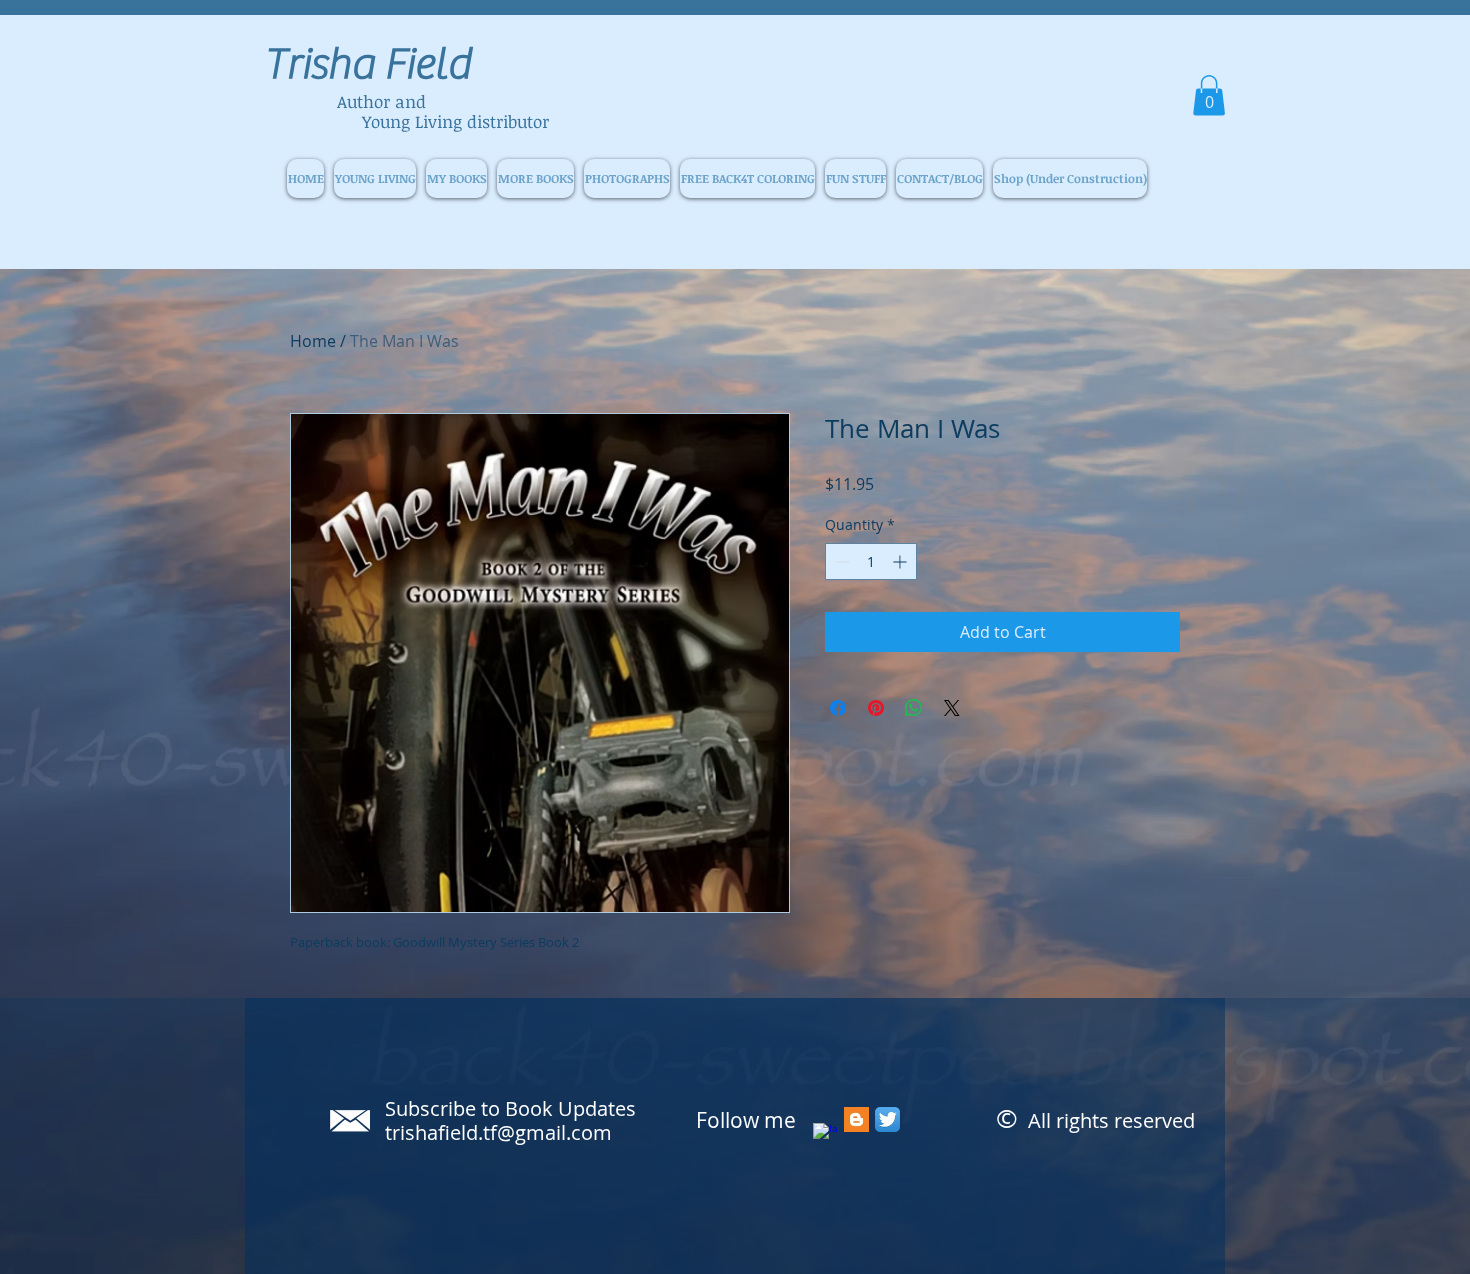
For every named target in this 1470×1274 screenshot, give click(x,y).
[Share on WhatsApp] (914, 708)
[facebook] (825, 1135)
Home (313, 341)
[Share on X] (952, 708)
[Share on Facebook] (838, 708)
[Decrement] (840, 561)
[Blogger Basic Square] (856, 1119)
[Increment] (901, 561)
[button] (1209, 95)
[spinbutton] (871, 561)
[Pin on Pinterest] (876, 708)
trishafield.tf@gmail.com (498, 1132)
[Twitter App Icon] (887, 1119)
